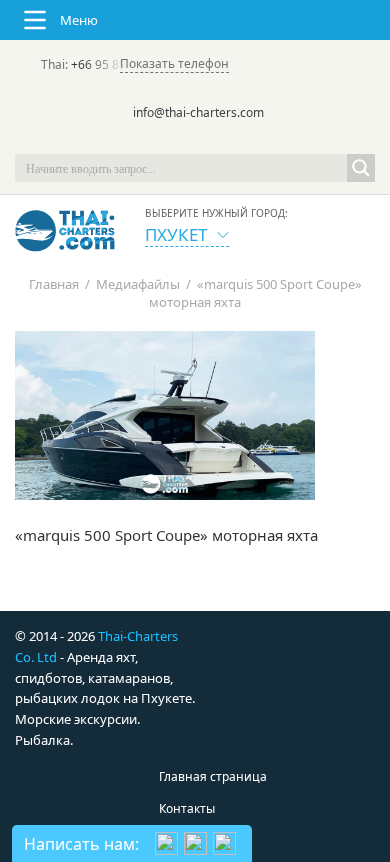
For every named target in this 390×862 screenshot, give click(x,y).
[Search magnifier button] (361, 168)
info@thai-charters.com (198, 112)
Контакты (187, 808)
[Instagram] (223, 140)
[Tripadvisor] (139, 140)
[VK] (251, 140)
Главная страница (213, 776)
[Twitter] (167, 140)
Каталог (182, 840)
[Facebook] (195, 140)
